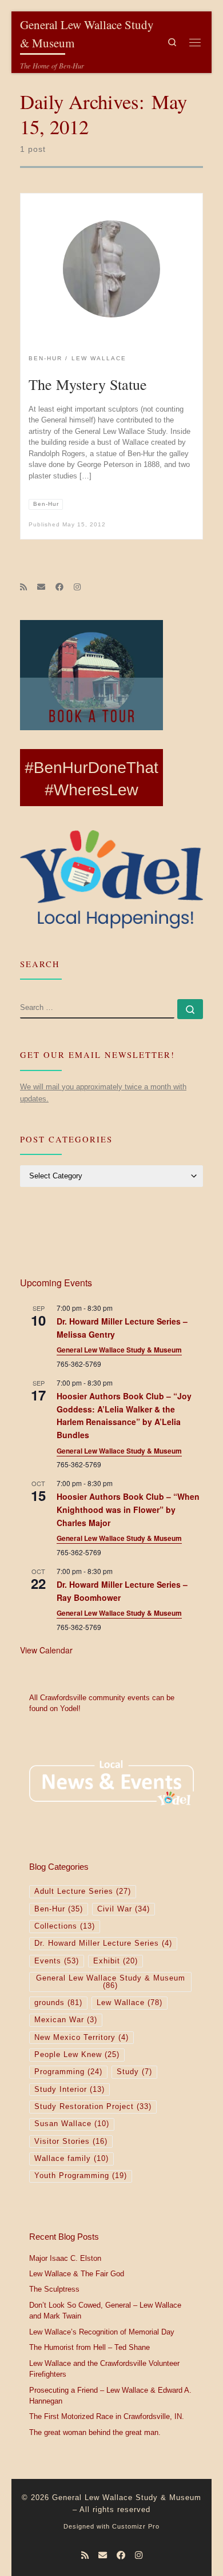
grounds (58, 2003)
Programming (68, 2072)
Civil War (124, 1909)
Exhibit (116, 1961)
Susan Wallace (72, 2124)
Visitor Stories (71, 2142)
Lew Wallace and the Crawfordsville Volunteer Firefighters (104, 2369)
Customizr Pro (136, 2526)
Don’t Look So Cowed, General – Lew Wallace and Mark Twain (105, 2311)
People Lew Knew (77, 2055)
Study (134, 2072)
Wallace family (71, 2159)
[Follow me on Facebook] (59, 587)
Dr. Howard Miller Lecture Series (103, 1943)
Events (57, 1961)
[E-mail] (41, 587)
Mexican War (66, 2020)
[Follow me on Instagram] (77, 587)
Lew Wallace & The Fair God (77, 2274)
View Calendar (46, 1650)
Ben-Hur (59, 1909)
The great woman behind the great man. (95, 2433)
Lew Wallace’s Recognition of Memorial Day (102, 2332)
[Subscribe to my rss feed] (23, 587)
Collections (65, 1926)
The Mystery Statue (88, 384)
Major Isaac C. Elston (65, 2259)
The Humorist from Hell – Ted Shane (89, 2348)
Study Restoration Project (93, 2107)
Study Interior (69, 2090)
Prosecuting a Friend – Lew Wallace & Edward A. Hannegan (110, 2396)
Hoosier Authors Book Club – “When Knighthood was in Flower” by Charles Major (128, 1509)
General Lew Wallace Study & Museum (119, 1350)
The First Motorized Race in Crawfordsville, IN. (107, 2417)
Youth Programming (81, 2176)
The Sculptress (54, 2289)
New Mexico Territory (81, 2038)
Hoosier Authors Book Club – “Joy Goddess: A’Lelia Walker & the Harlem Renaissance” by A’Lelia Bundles (124, 1415)
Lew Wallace (130, 2003)
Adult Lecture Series (83, 1891)
